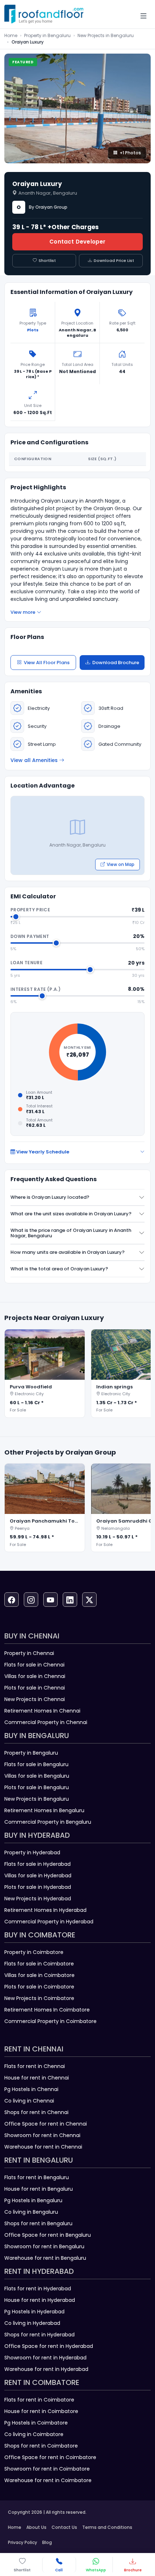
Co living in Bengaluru (31, 2212)
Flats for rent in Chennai (35, 2066)
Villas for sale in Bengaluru (37, 1776)
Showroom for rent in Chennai (42, 2135)
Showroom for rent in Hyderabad (45, 2358)
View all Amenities (34, 760)
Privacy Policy (23, 2542)
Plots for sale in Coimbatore (39, 1987)
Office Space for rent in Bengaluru (48, 2235)
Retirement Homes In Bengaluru (44, 1810)
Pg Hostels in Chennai (31, 2089)
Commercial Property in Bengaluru (48, 1822)
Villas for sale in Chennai (35, 1676)
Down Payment (30, 936)
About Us (36, 2527)
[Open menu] (143, 16)
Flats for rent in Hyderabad (38, 2289)
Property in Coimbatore (34, 1952)
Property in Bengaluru (47, 35)
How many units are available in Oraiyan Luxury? (68, 1252)
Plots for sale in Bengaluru (37, 1787)
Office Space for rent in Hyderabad (49, 2346)
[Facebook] (12, 1600)
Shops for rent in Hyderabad (39, 2335)
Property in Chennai (29, 1653)
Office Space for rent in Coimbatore (50, 2457)
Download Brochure (116, 663)
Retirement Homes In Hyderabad (45, 1910)
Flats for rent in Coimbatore (39, 2400)
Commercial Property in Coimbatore (50, 2021)
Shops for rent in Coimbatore (41, 2446)
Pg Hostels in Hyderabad (34, 2312)
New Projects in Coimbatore (39, 1998)
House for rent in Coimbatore (41, 2411)
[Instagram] (31, 1600)
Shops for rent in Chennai (36, 2112)
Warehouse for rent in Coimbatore (48, 2480)
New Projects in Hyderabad (38, 1899)
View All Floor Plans (47, 663)
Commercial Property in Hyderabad (49, 1922)
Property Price (30, 910)
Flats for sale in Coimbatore (39, 1964)
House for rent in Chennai (37, 2078)
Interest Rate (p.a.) (36, 989)
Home (11, 35)
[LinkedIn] (70, 1600)
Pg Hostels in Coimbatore (36, 2423)
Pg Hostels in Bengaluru (33, 2200)
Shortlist (47, 260)
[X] (89, 1600)
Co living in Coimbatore (34, 2434)
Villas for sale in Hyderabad (38, 1876)
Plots (33, 330)
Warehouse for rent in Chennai (43, 2147)
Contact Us (64, 2527)
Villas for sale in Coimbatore (39, 1975)
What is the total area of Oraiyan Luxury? (59, 1269)
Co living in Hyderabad (32, 2323)
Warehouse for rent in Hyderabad (46, 2369)
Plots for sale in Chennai (35, 1688)
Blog (47, 2542)
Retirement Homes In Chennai (42, 1711)
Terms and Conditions (107, 2527)
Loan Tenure (26, 963)
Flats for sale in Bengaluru (36, 1764)
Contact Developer (77, 242)
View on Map (121, 864)
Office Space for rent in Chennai (46, 2124)
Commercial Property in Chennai (46, 1722)
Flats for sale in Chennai (34, 1665)
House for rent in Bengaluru (39, 2189)
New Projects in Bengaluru (106, 35)
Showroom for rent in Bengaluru (44, 2246)
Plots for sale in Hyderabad (38, 1887)
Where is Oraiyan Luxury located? (50, 1197)
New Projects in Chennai (35, 1699)
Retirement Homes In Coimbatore (47, 2010)
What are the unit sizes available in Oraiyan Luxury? (71, 1214)
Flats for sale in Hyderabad (37, 1864)
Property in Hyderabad (32, 1852)
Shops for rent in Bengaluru (38, 2223)
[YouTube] (50, 1600)
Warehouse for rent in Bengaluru (45, 2258)
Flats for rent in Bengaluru (37, 2177)
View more (23, 612)
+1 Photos (130, 153)
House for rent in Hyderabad (40, 2300)
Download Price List (114, 260)
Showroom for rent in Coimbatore (47, 2469)
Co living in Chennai (29, 2101)
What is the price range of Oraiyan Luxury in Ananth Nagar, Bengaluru (71, 1233)
